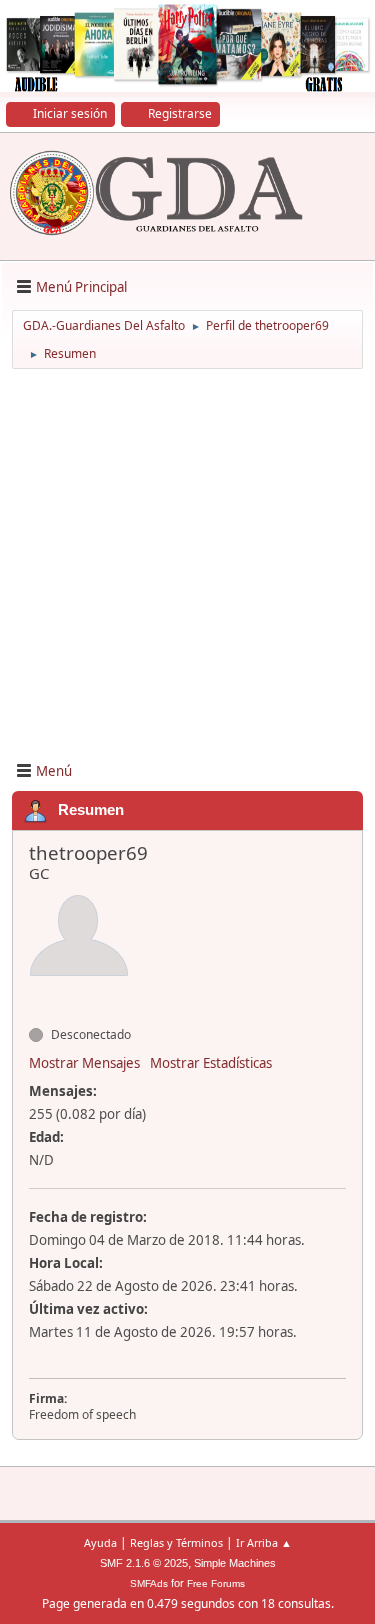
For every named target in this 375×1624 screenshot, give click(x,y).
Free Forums (216, 1583)
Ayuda (100, 1542)
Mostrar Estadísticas (211, 1063)
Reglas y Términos (176, 1542)
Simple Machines (235, 1563)
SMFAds (149, 1583)
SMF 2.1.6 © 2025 (144, 1563)
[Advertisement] (187, 563)
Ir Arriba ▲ (264, 1542)
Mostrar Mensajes (84, 1063)
